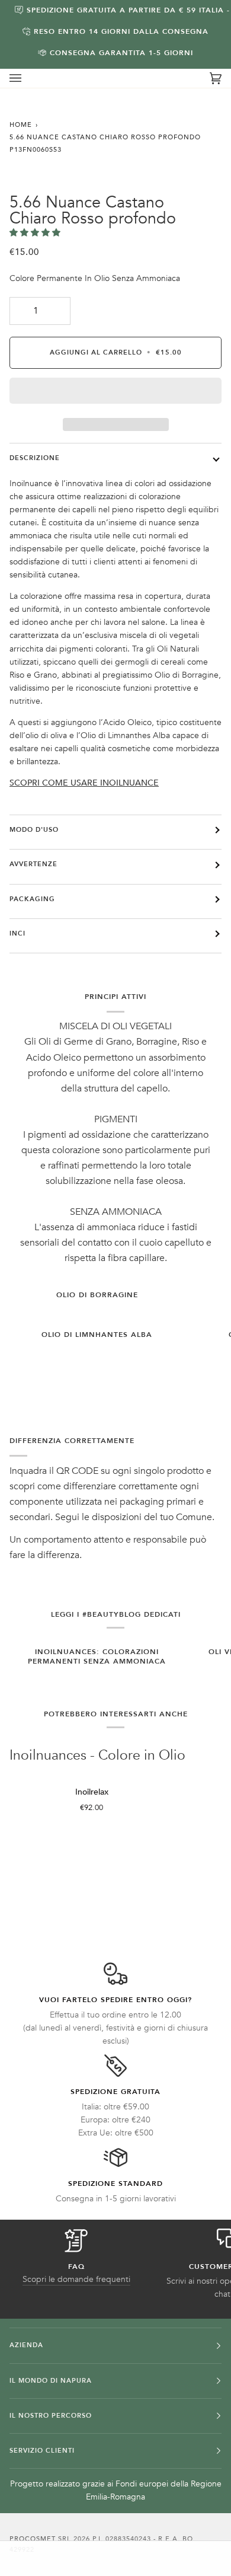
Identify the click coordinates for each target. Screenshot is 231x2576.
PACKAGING (32, 899)
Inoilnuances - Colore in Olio (97, 1756)
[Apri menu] (27, 78)
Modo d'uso (34, 830)
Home (21, 125)
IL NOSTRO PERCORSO (51, 2416)
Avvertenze (33, 864)
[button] (36, 233)
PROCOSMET (34, 2539)
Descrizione (35, 458)
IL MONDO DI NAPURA (51, 2381)
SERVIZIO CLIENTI (42, 2451)
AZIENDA (26, 2345)
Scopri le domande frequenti (76, 2279)
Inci (17, 933)
